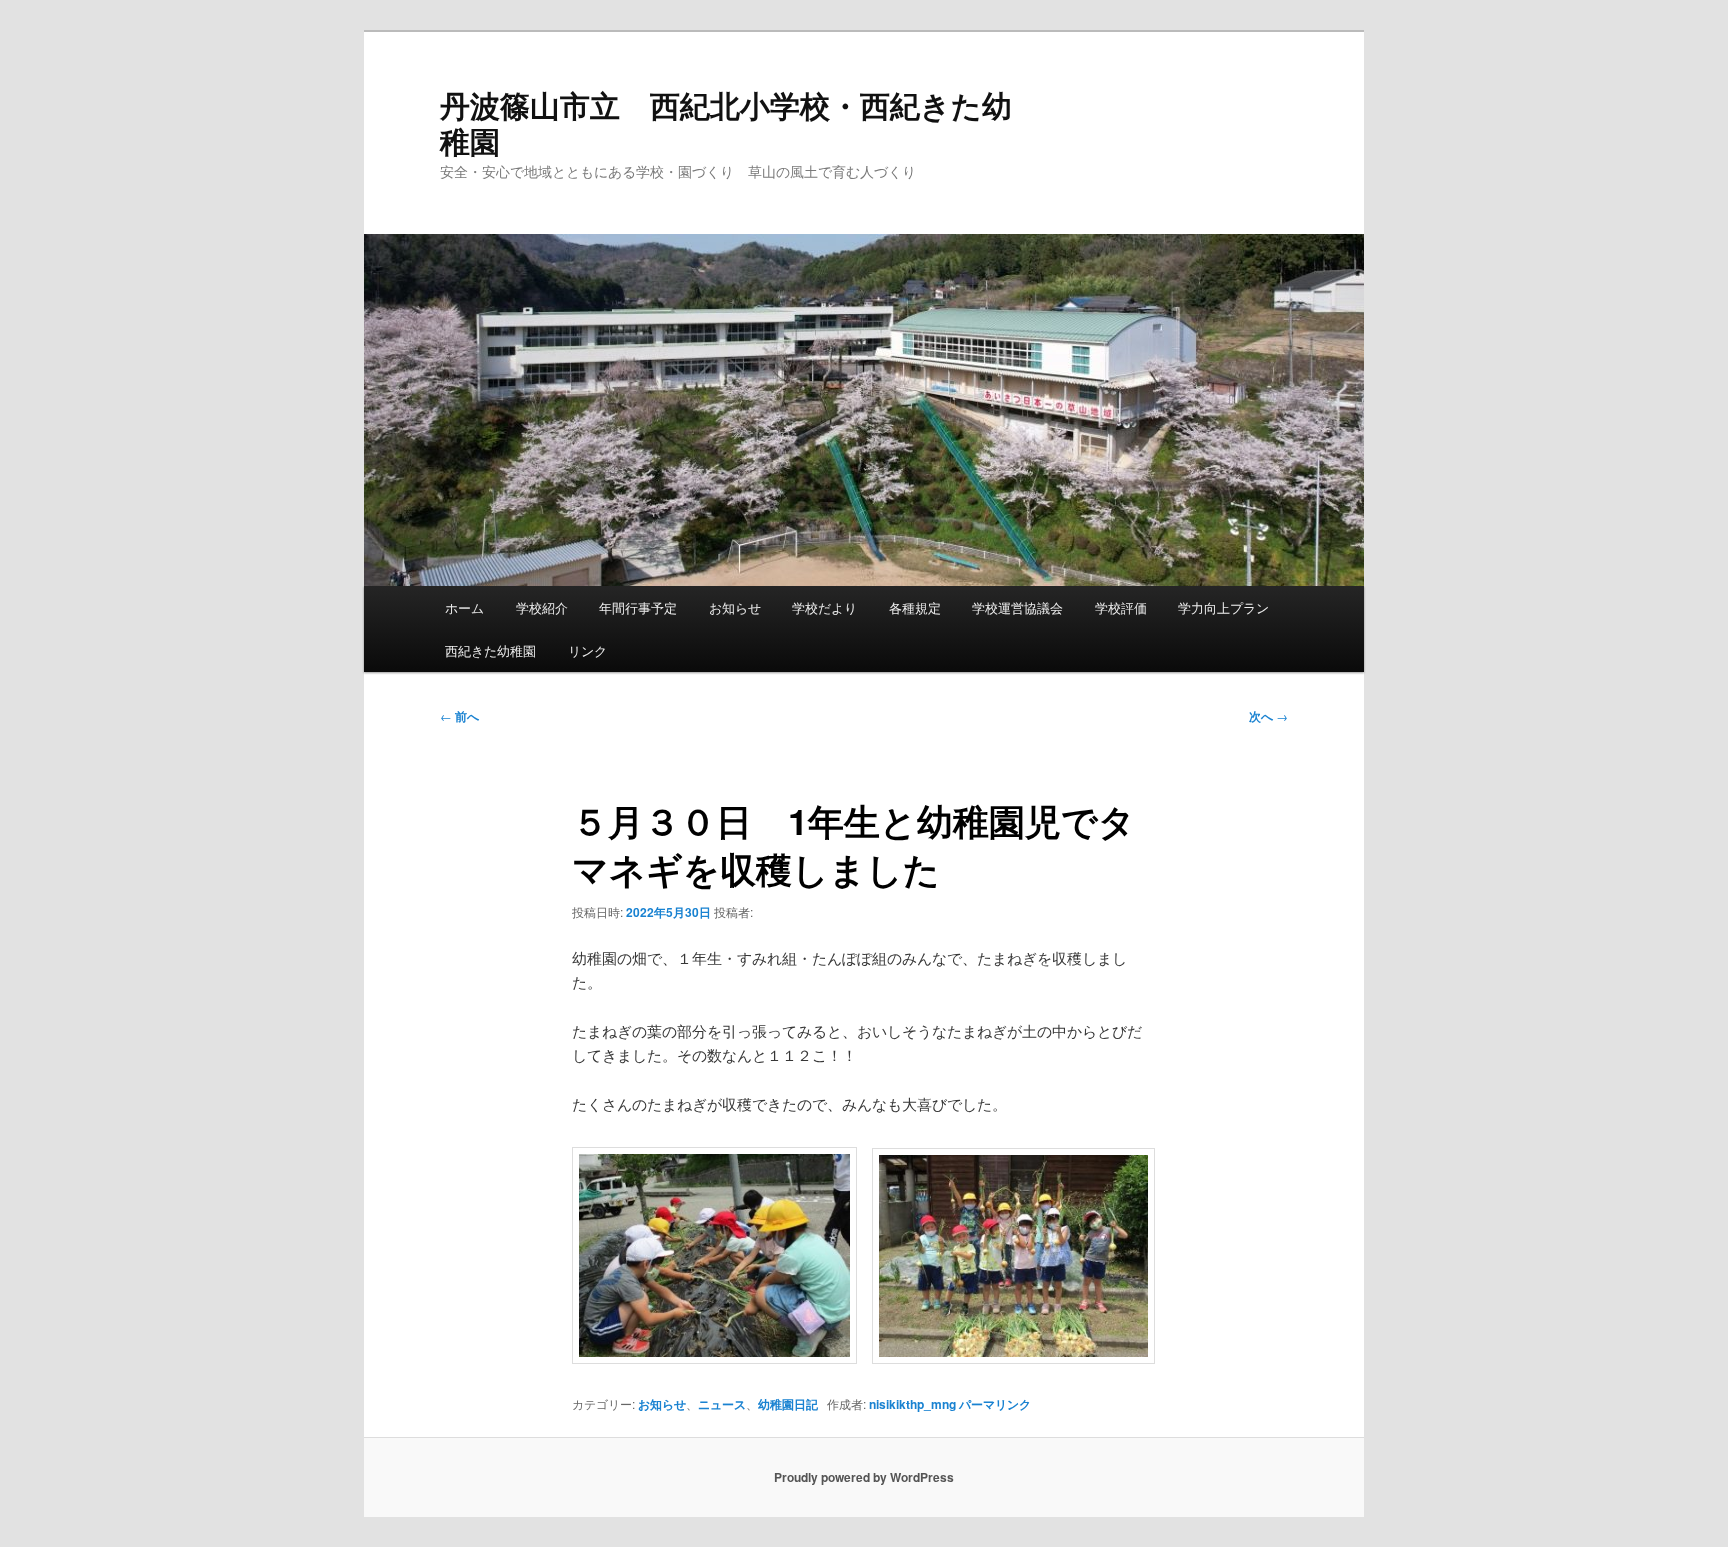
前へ (459, 716)
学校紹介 (542, 607)
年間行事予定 (638, 607)
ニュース (722, 1404)
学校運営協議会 (1017, 607)
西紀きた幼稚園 (490, 650)
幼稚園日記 (788, 1404)
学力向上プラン (1223, 607)
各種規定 (915, 607)
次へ (1268, 716)
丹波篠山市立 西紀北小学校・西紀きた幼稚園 (726, 122)
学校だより (824, 607)
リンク (587, 650)
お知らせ (735, 607)
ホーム (464, 607)
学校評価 (1121, 607)
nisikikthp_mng (912, 1404)
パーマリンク (995, 1404)
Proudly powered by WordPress (864, 1477)
